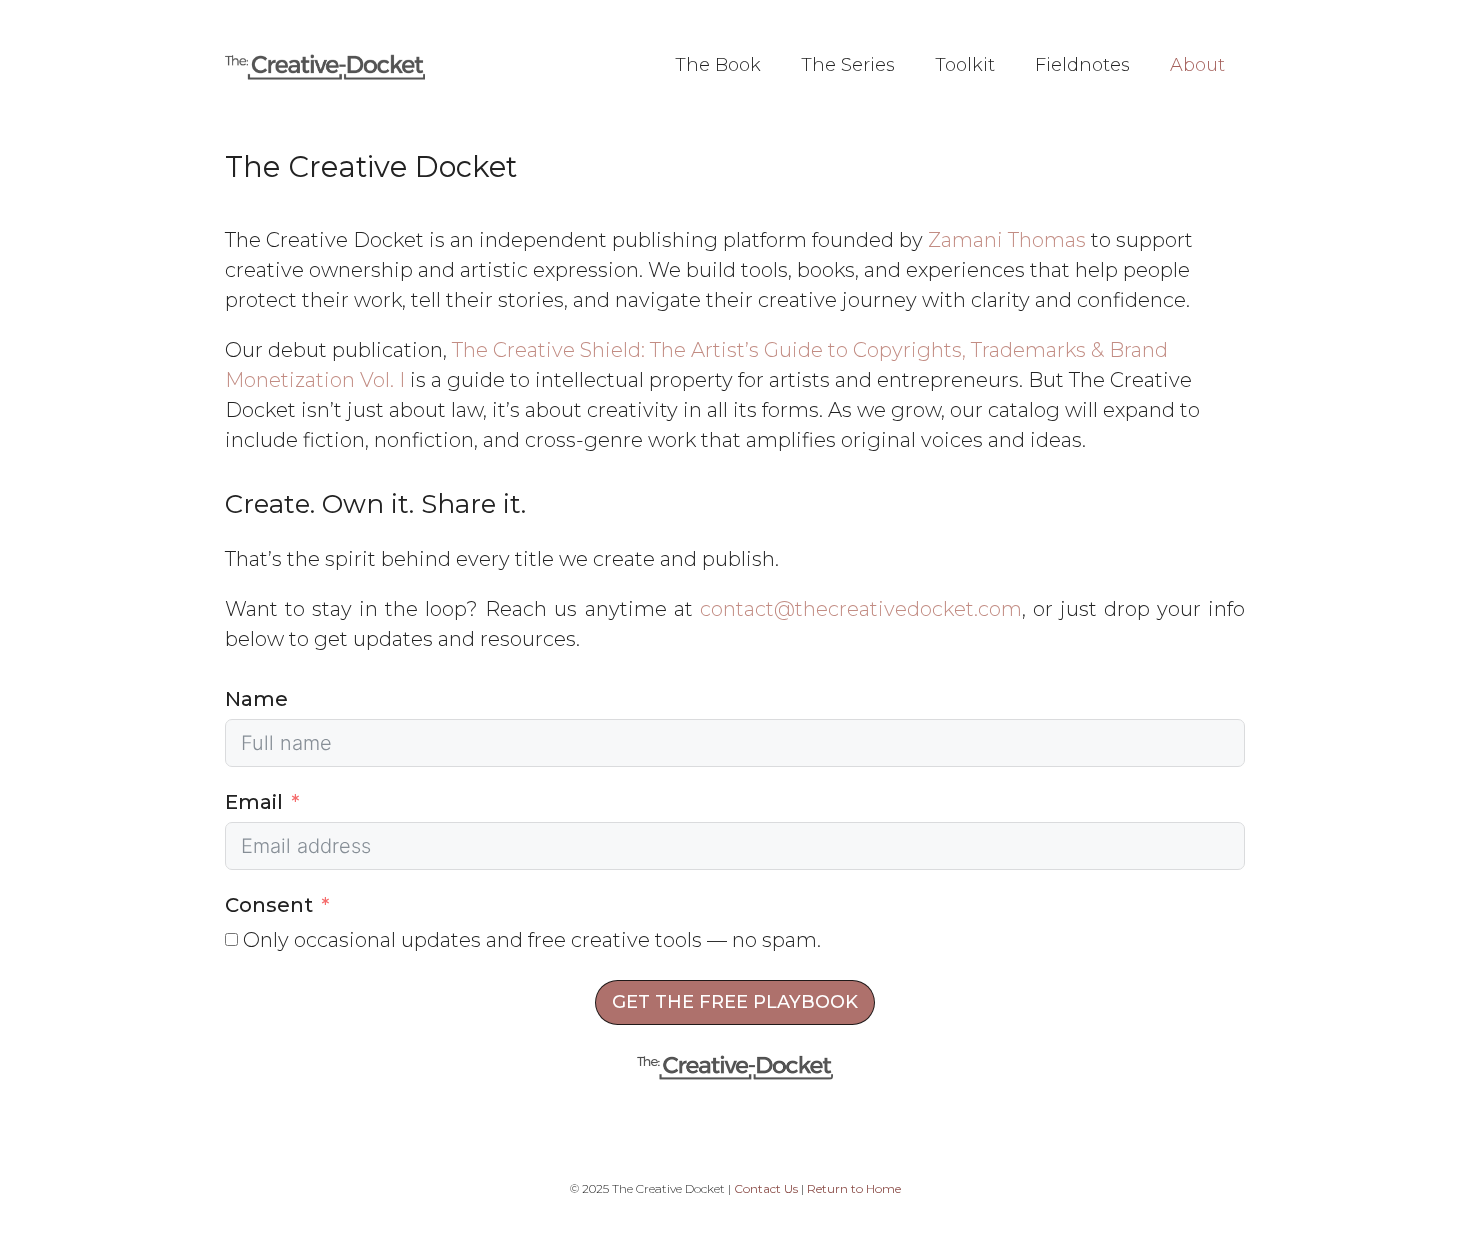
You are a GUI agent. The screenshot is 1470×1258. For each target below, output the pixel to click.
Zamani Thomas (1007, 240)
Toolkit (965, 65)
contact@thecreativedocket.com (861, 609)
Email (254, 802)
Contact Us (766, 1188)
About (1197, 65)
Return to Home (854, 1188)
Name (256, 699)
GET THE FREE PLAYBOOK (735, 1002)
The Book (718, 65)
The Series (848, 65)
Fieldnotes (1082, 65)
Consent (269, 905)
